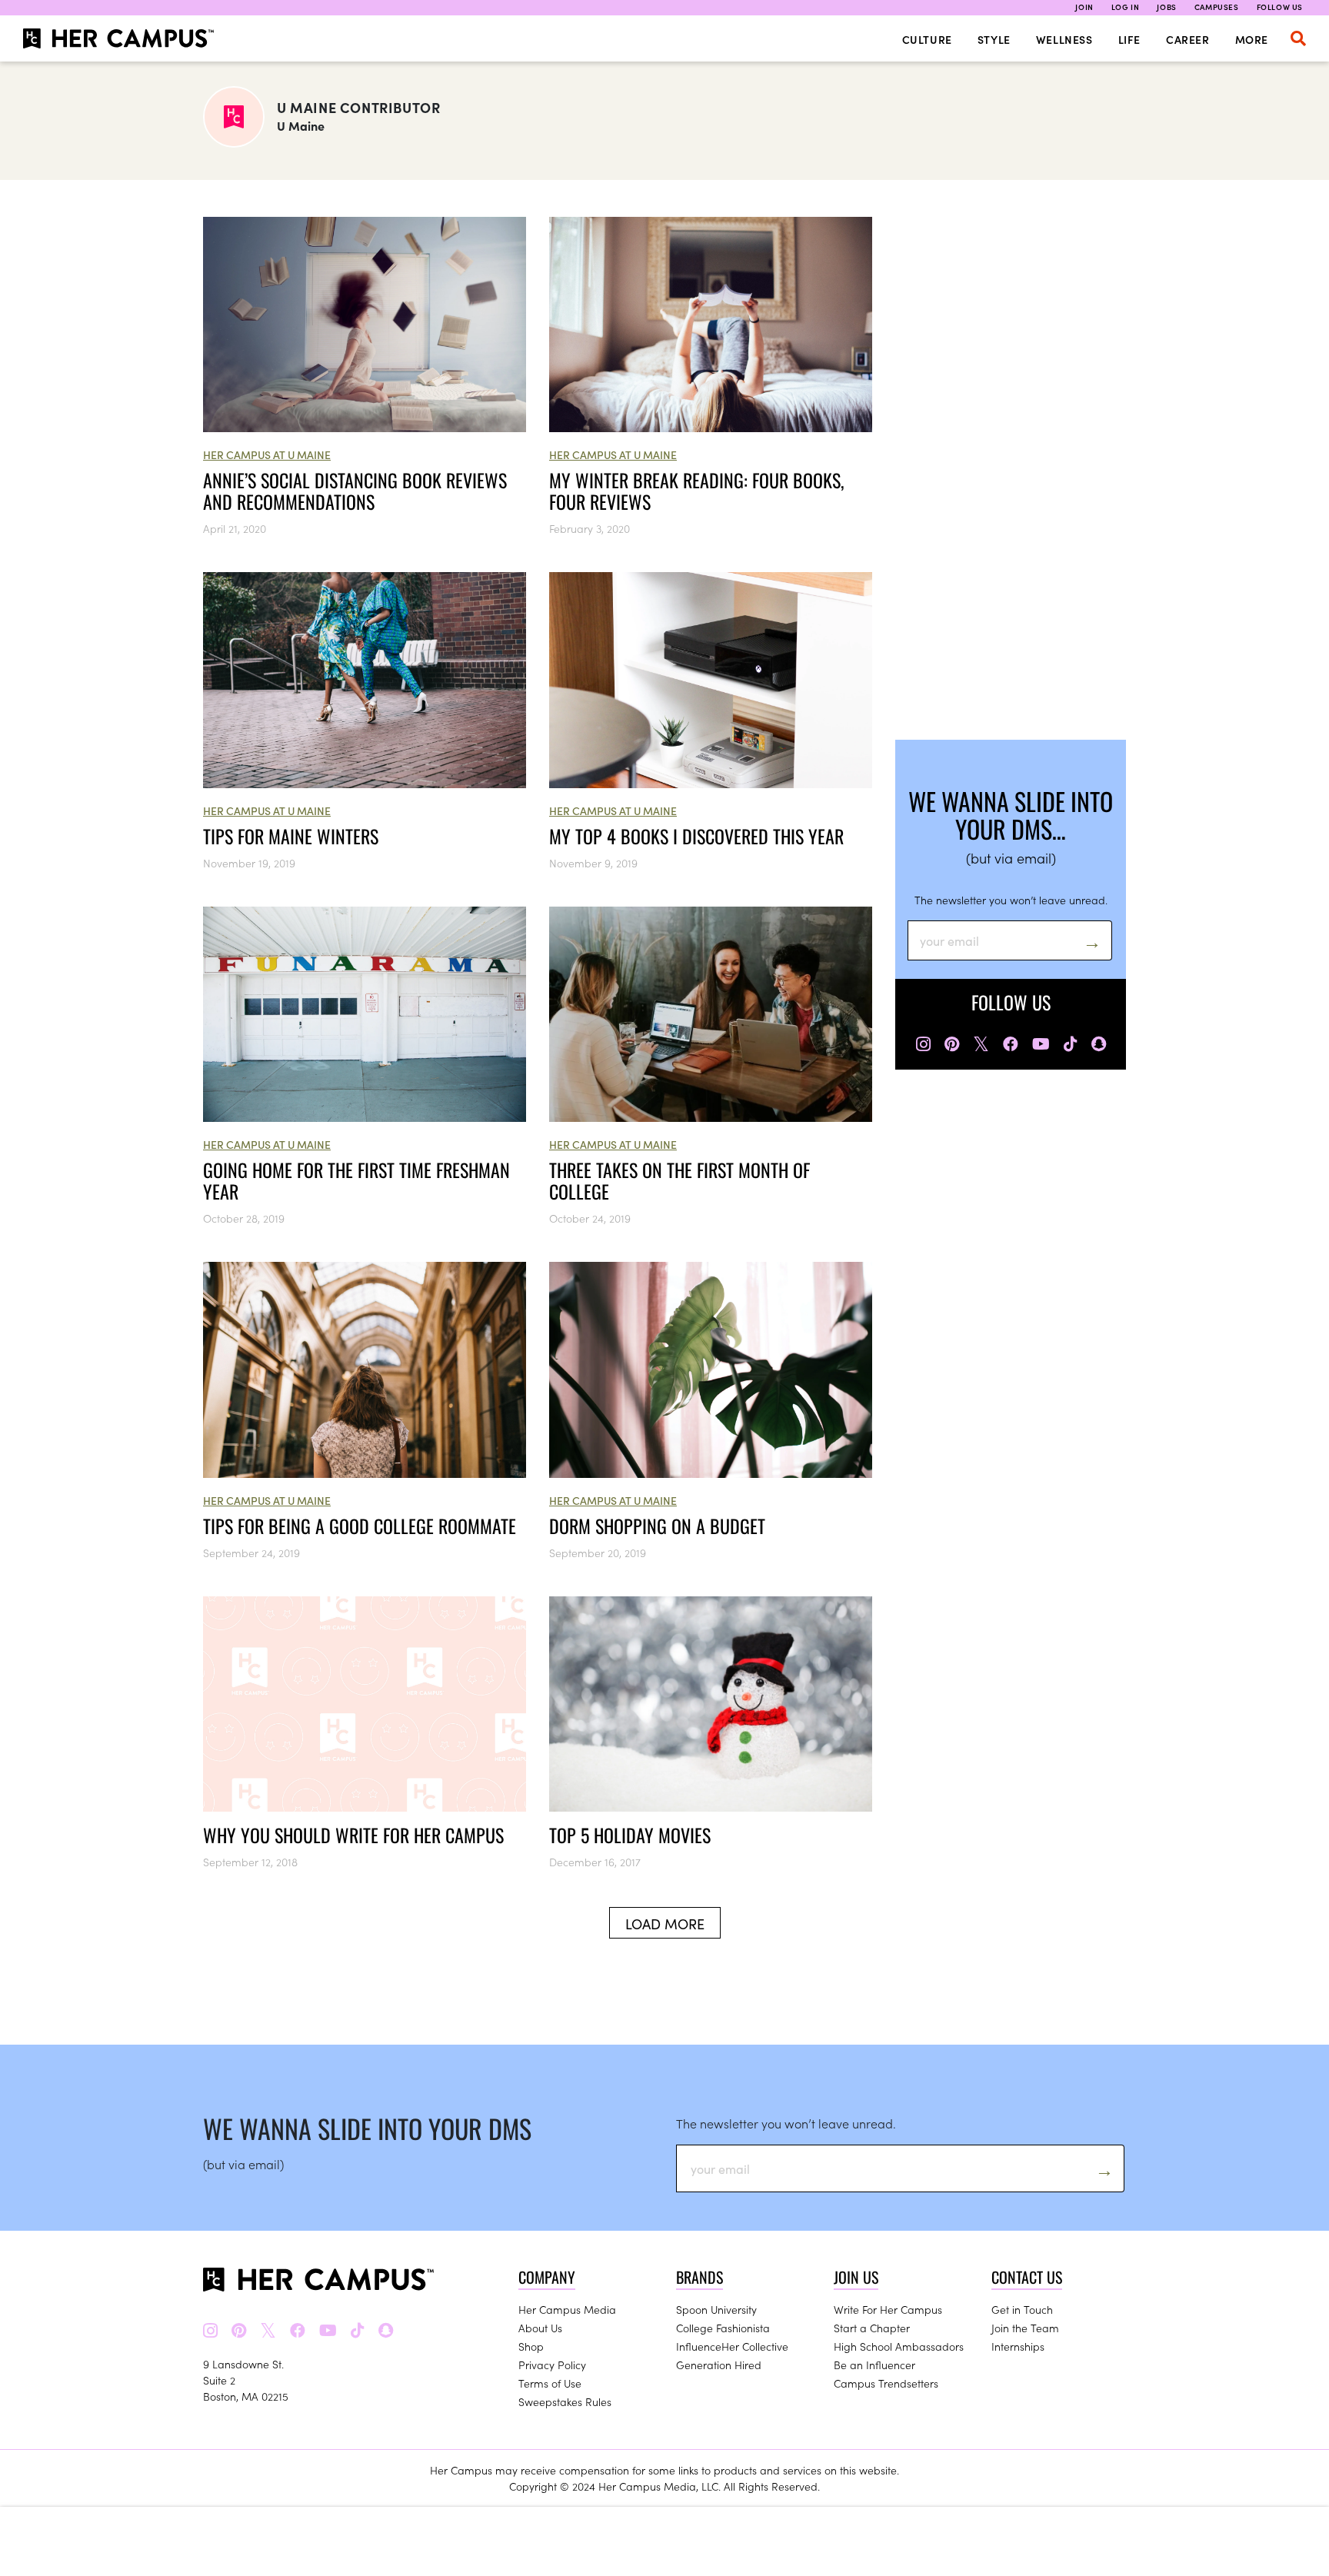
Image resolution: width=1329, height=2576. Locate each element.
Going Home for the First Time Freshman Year (356, 1180)
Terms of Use (550, 2383)
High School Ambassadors (899, 2346)
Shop (531, 2346)
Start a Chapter (872, 2328)
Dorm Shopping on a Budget (657, 1526)
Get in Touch (1022, 2309)
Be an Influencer (874, 2365)
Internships (1018, 2346)
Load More (665, 1924)
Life (1129, 39)
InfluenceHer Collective (732, 2346)
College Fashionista (723, 2328)
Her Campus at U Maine (267, 454)
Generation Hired (719, 2365)
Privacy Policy (552, 2365)
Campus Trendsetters (886, 2383)
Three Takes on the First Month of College (679, 1180)
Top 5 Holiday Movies (630, 1835)
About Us (540, 2328)
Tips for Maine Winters (291, 836)
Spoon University (716, 2309)
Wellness (1064, 39)
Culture (927, 39)
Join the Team (1025, 2328)
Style (994, 39)
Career (1188, 39)
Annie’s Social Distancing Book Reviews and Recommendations (355, 491)
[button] (1298, 38)
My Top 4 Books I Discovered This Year (696, 836)
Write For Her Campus (888, 2309)
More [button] (1252, 39)
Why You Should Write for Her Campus (353, 1835)
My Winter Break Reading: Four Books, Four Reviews (696, 491)
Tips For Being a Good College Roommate (360, 1526)
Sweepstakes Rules (565, 2401)
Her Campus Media (567, 2309)
